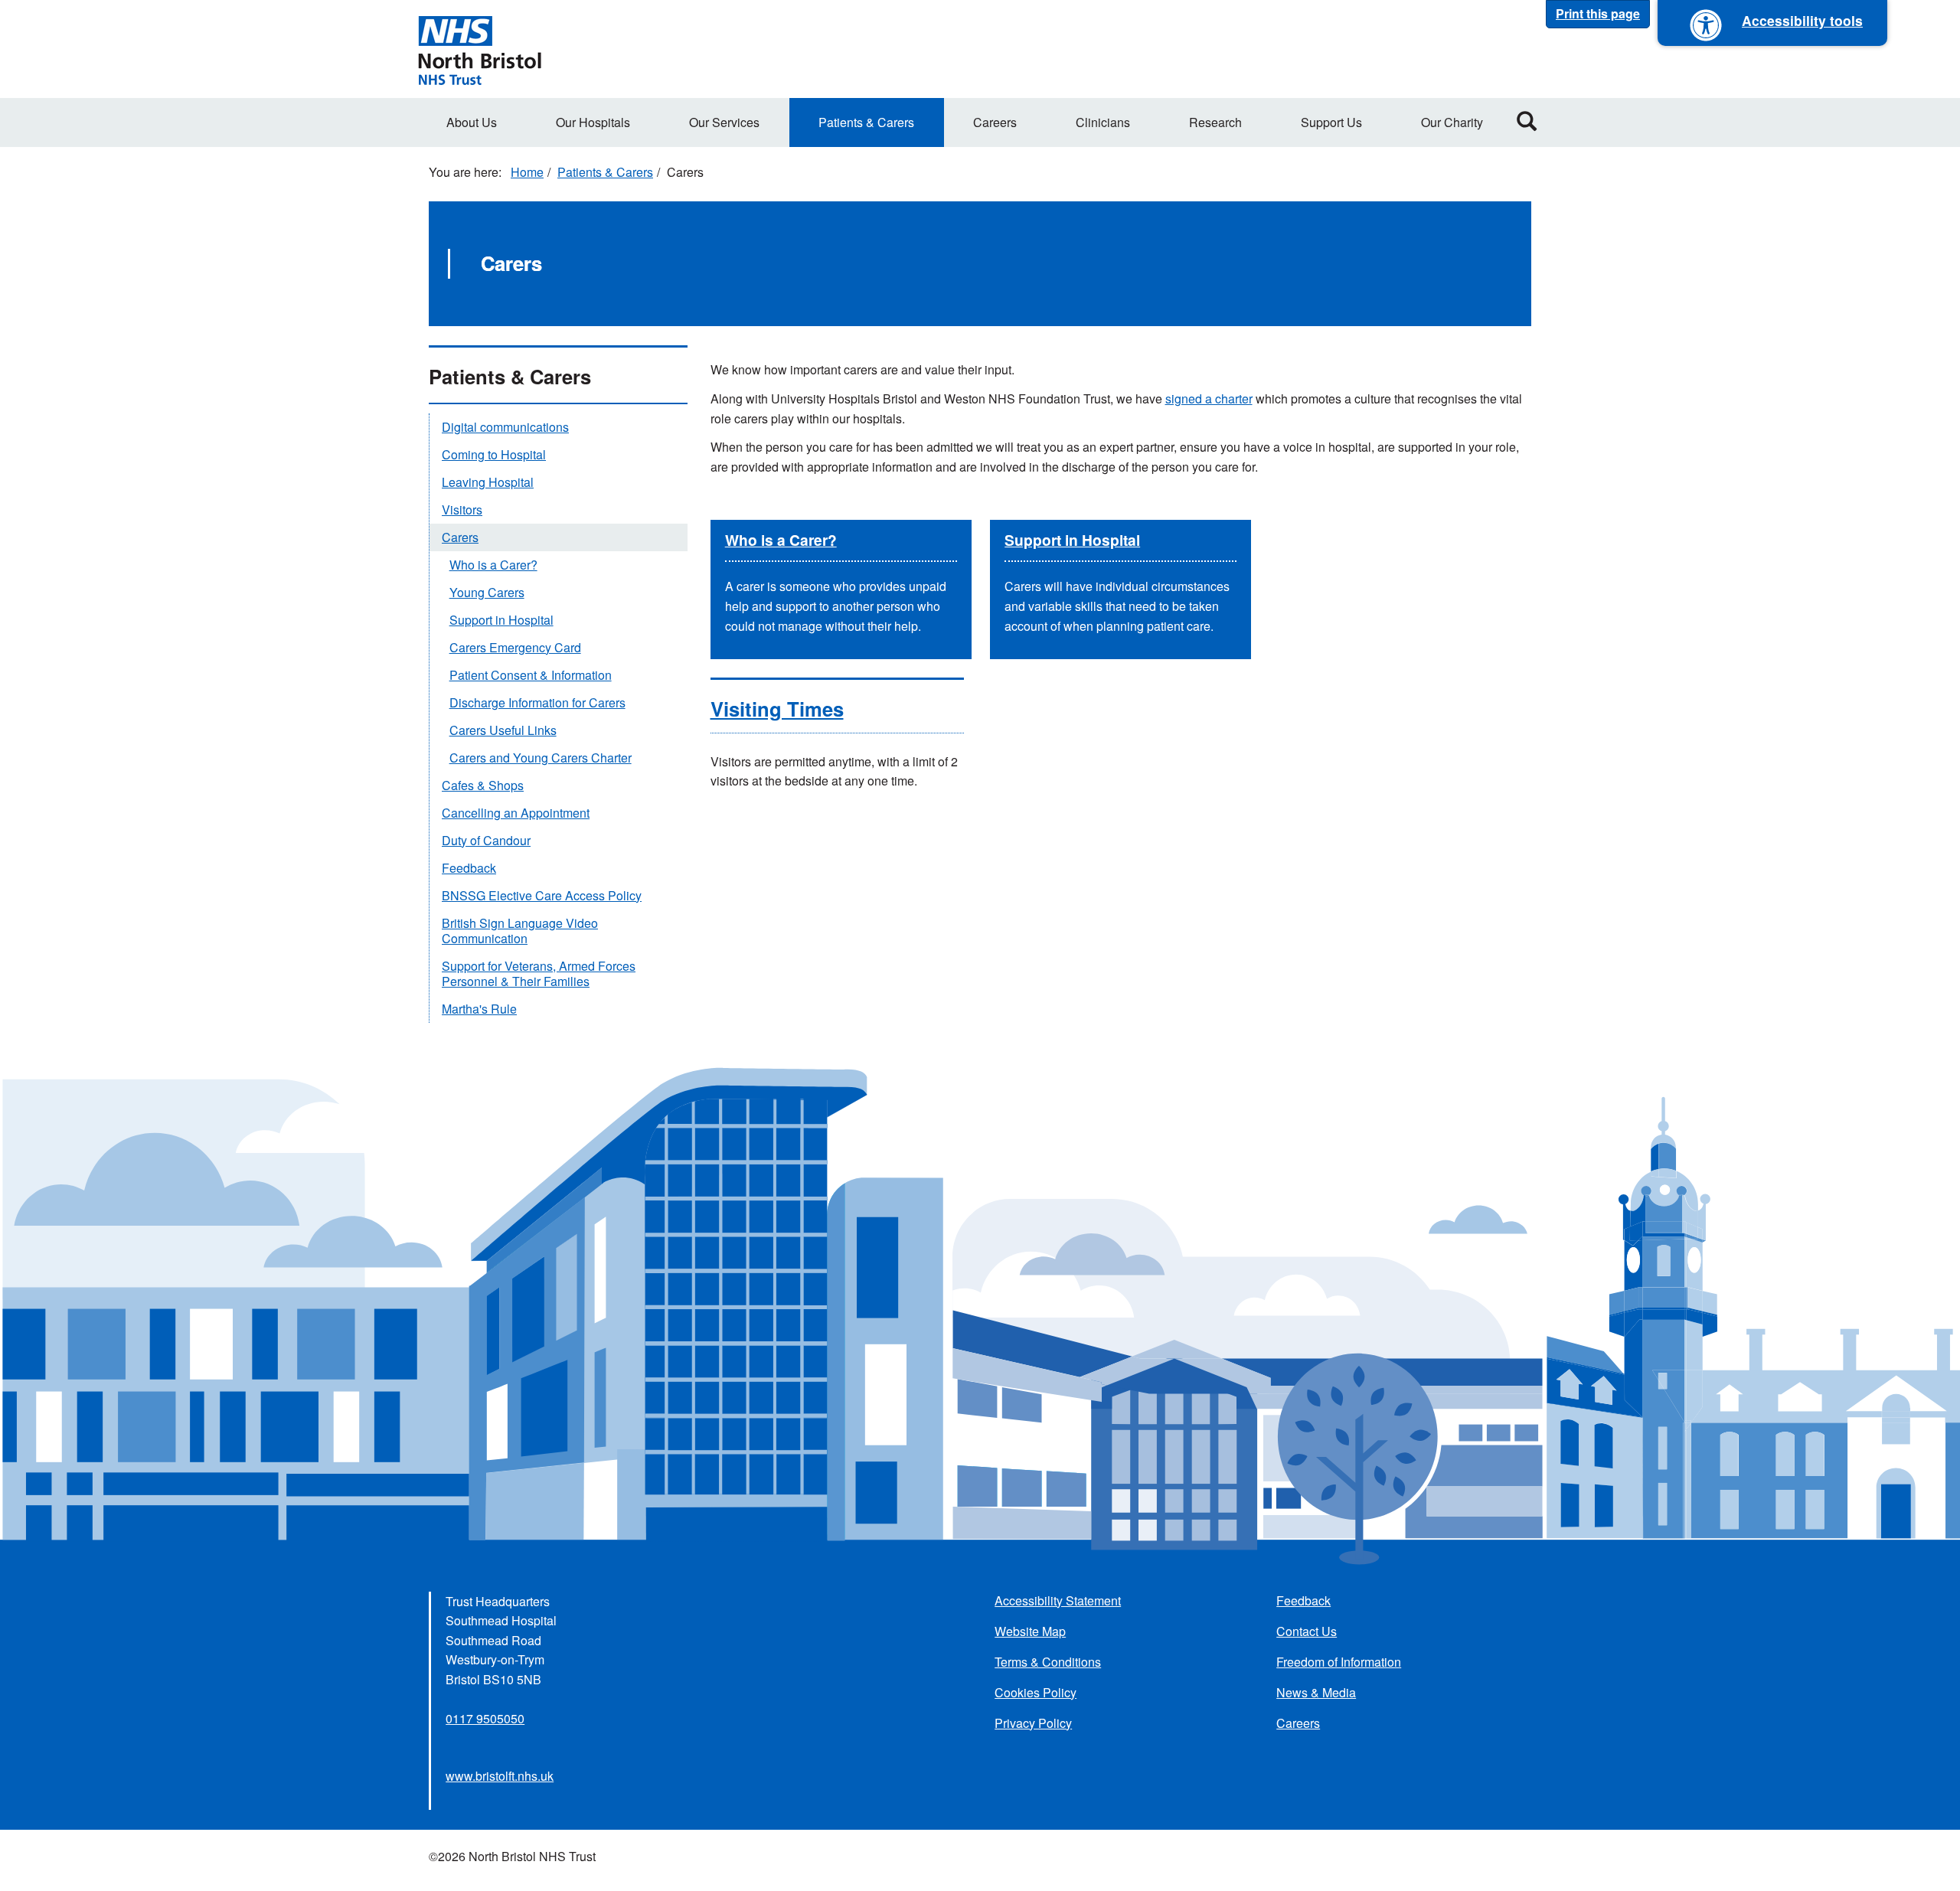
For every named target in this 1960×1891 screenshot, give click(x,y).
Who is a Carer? (781, 540)
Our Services (724, 122)
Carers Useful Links (503, 730)
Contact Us (1307, 1631)
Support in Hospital (1072, 540)
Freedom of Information (1339, 1662)
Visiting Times (777, 709)
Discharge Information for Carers (537, 702)
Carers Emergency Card (515, 647)
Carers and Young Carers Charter (541, 758)
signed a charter (1209, 398)
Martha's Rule (479, 1009)
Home (527, 172)
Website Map (1030, 1631)
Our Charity (1452, 122)
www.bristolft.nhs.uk (500, 1776)
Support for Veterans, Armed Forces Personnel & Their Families (539, 973)
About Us (472, 122)
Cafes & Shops (483, 785)
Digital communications (505, 427)
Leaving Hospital (488, 482)
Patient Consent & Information (531, 675)
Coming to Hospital (494, 454)
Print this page (1598, 13)
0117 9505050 (485, 1718)
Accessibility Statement (1058, 1600)
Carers (460, 537)
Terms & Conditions (1048, 1662)
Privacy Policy (1033, 1723)
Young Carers (487, 592)
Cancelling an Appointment (516, 813)
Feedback (469, 868)
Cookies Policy (1036, 1692)
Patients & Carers (866, 122)
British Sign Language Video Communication (520, 931)
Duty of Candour (486, 840)
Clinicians (1103, 122)
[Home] (479, 49)
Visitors (462, 509)
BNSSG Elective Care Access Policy (542, 895)
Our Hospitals (593, 122)
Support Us (1331, 122)
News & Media (1316, 1692)
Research (1215, 122)
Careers (995, 122)
